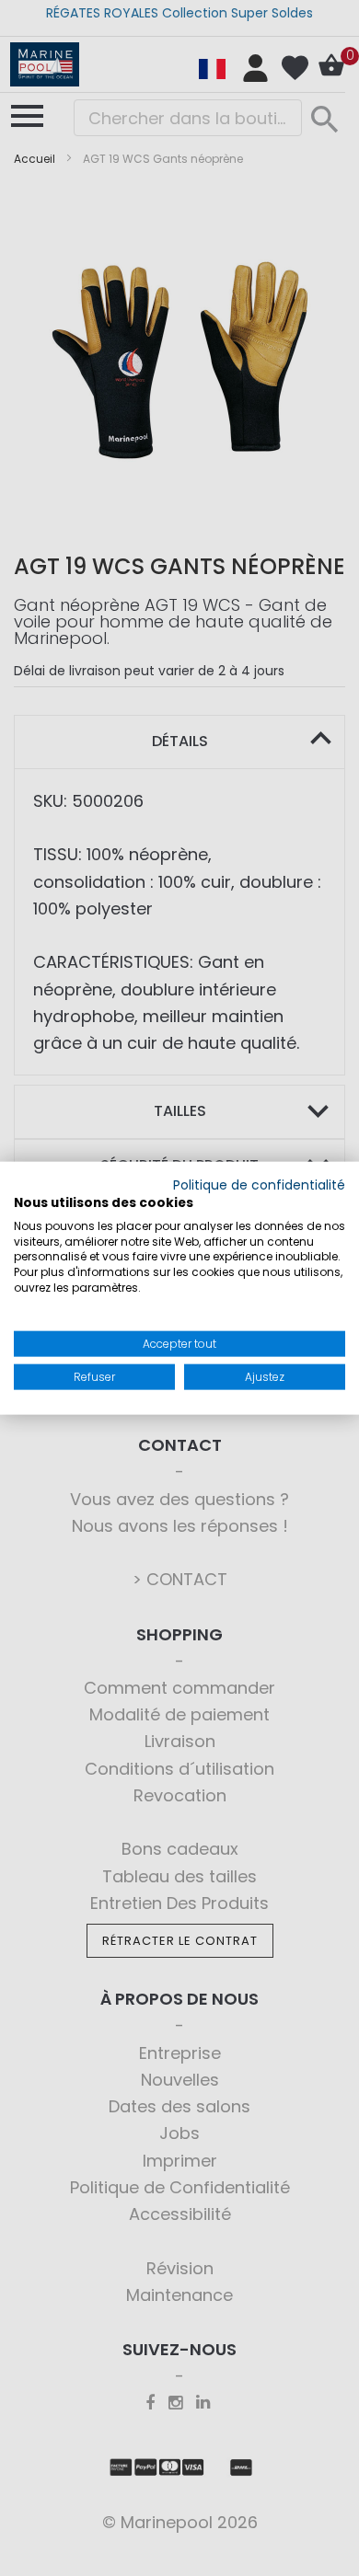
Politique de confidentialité (259, 1185)
